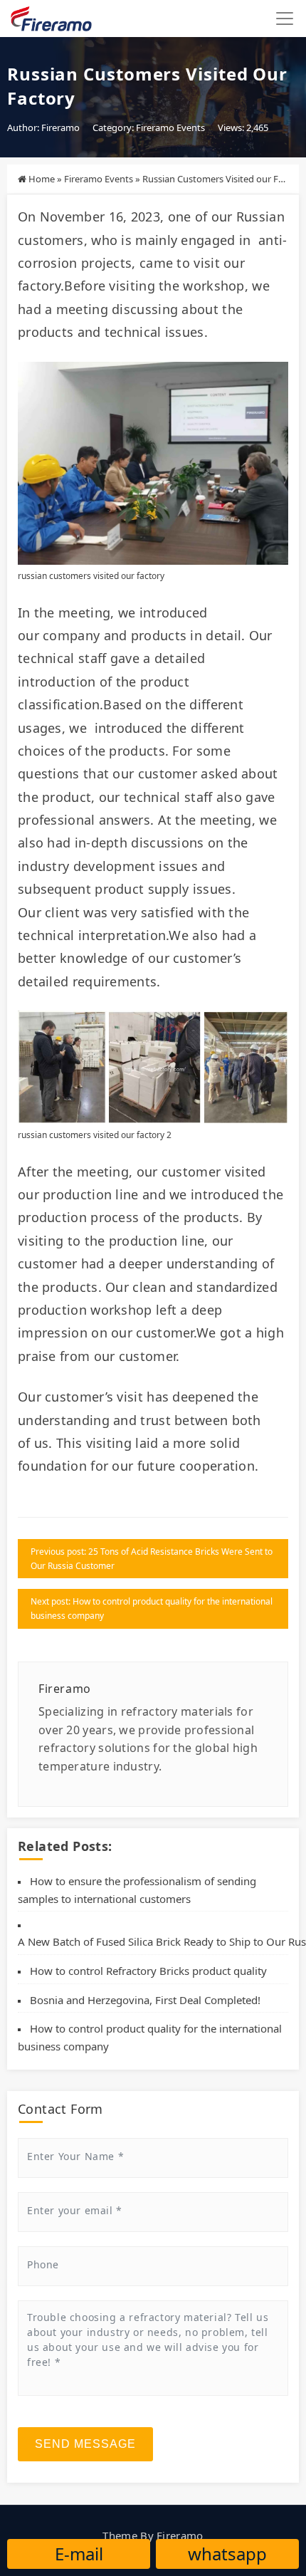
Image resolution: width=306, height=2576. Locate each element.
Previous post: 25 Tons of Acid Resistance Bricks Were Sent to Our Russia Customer (152, 1559)
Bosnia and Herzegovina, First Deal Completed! (145, 2000)
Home (42, 179)
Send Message (85, 2444)
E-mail (79, 2554)
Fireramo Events (170, 127)
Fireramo (180, 2535)
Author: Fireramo (43, 127)
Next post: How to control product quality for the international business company (152, 1608)
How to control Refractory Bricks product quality (148, 1971)
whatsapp (227, 2554)
